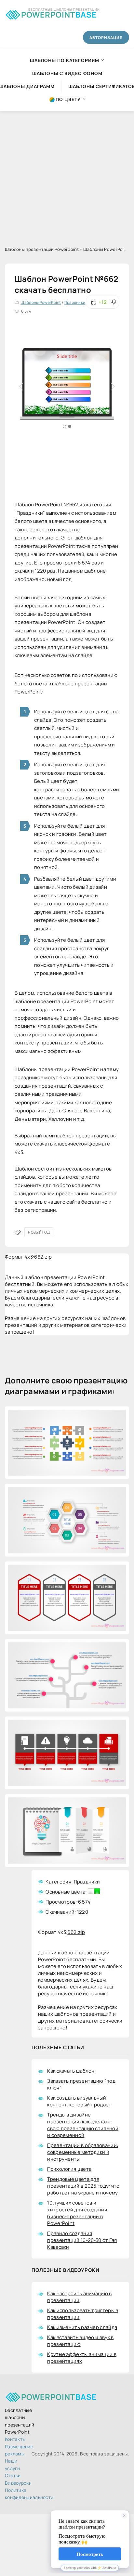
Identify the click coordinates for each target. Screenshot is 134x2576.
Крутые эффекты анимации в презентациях (82, 2358)
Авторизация (106, 38)
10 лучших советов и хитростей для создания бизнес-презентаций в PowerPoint (77, 2213)
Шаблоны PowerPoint (41, 302)
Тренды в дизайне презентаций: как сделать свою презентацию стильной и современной (83, 2125)
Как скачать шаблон (71, 2071)
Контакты (15, 2439)
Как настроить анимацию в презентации (79, 2297)
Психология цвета (69, 2169)
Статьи (13, 2475)
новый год (39, 1232)
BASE (59, 13)
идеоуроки (18, 2483)
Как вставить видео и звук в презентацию (80, 2341)
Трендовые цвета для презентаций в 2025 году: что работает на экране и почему (83, 2186)
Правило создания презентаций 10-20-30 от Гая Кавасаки (82, 2240)
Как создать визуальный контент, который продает (79, 2101)
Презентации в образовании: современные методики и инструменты (83, 2152)
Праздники (75, 302)
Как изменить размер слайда (82, 2327)
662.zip (43, 1257)
